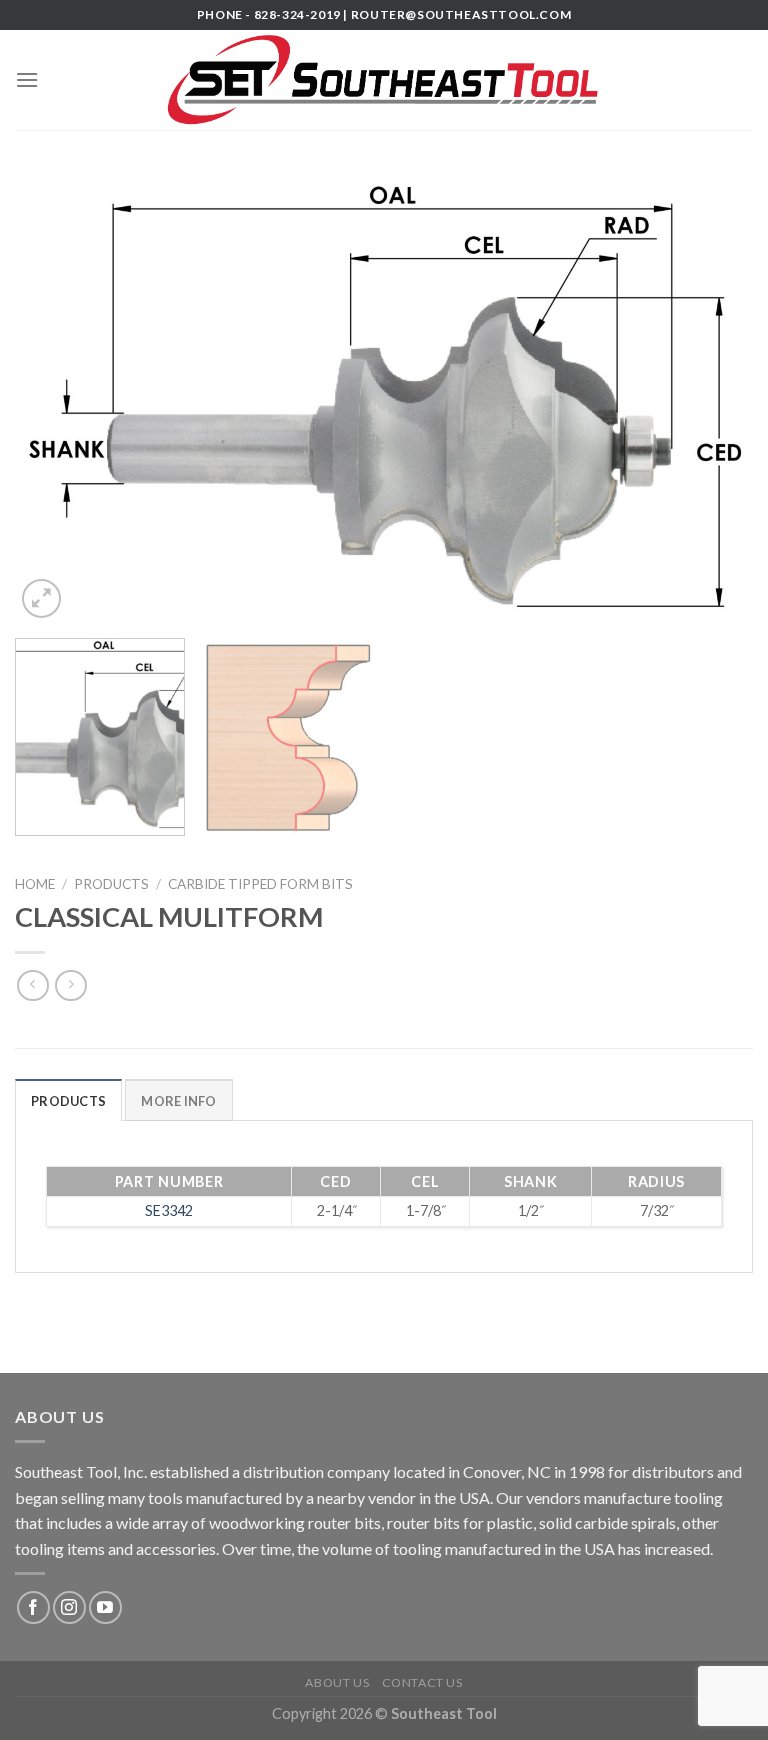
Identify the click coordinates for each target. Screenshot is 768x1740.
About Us (337, 1682)
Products (111, 884)
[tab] (68, 1100)
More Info (178, 1101)
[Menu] (27, 79)
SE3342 (169, 1210)
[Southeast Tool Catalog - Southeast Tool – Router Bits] (384, 80)
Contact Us (422, 1682)
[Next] (713, 396)
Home (35, 884)
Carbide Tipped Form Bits (260, 884)
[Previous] (55, 396)
